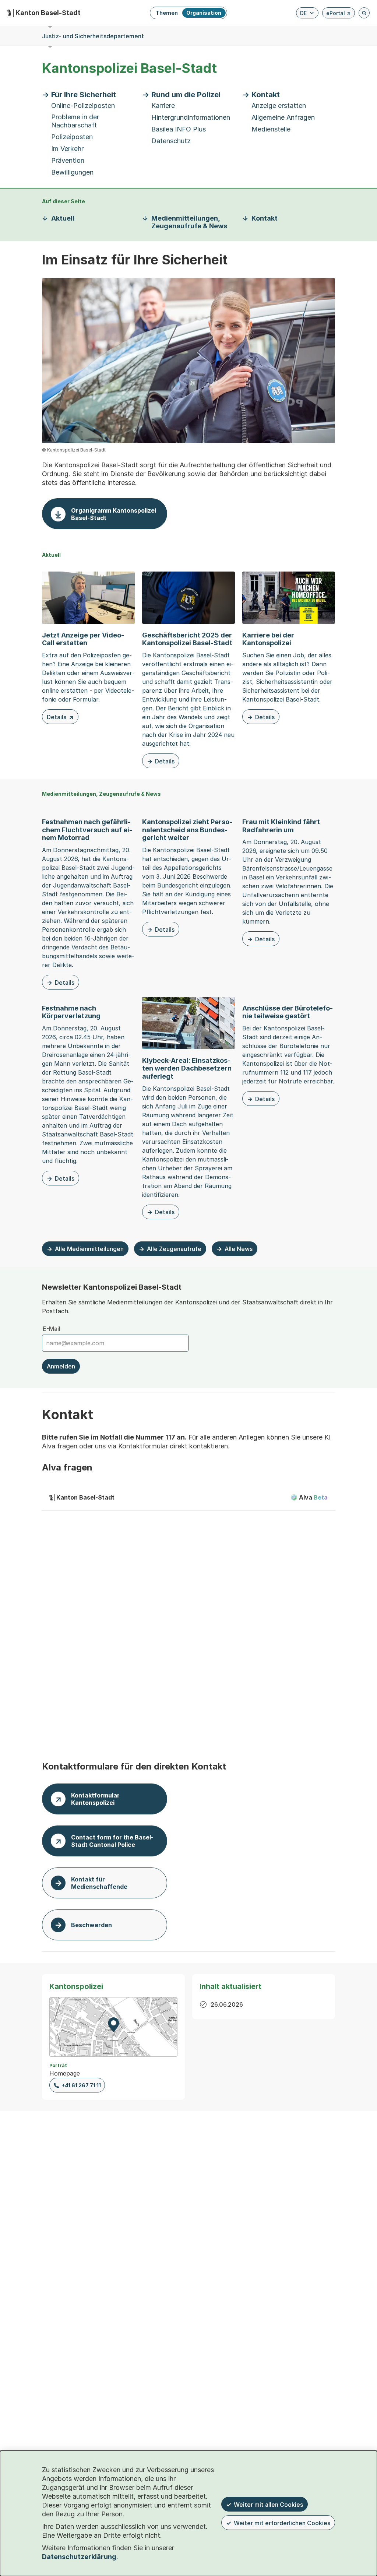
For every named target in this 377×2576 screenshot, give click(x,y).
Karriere (163, 106)
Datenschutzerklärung (79, 2557)
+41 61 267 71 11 (81, 2085)
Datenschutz (171, 141)
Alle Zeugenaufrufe (174, 1249)
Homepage (65, 2073)
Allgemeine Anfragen (283, 117)
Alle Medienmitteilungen (89, 1249)
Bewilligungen (72, 172)
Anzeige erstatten (279, 106)
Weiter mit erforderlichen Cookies (282, 2523)
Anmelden (61, 1366)
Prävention (68, 160)
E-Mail (52, 1329)
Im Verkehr (67, 149)
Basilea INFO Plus (179, 129)
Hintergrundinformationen (191, 117)
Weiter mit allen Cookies (268, 2505)
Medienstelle (271, 129)
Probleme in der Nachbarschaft (75, 121)
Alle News (239, 1249)
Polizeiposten (72, 137)
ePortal (339, 14)
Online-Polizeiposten (83, 106)
